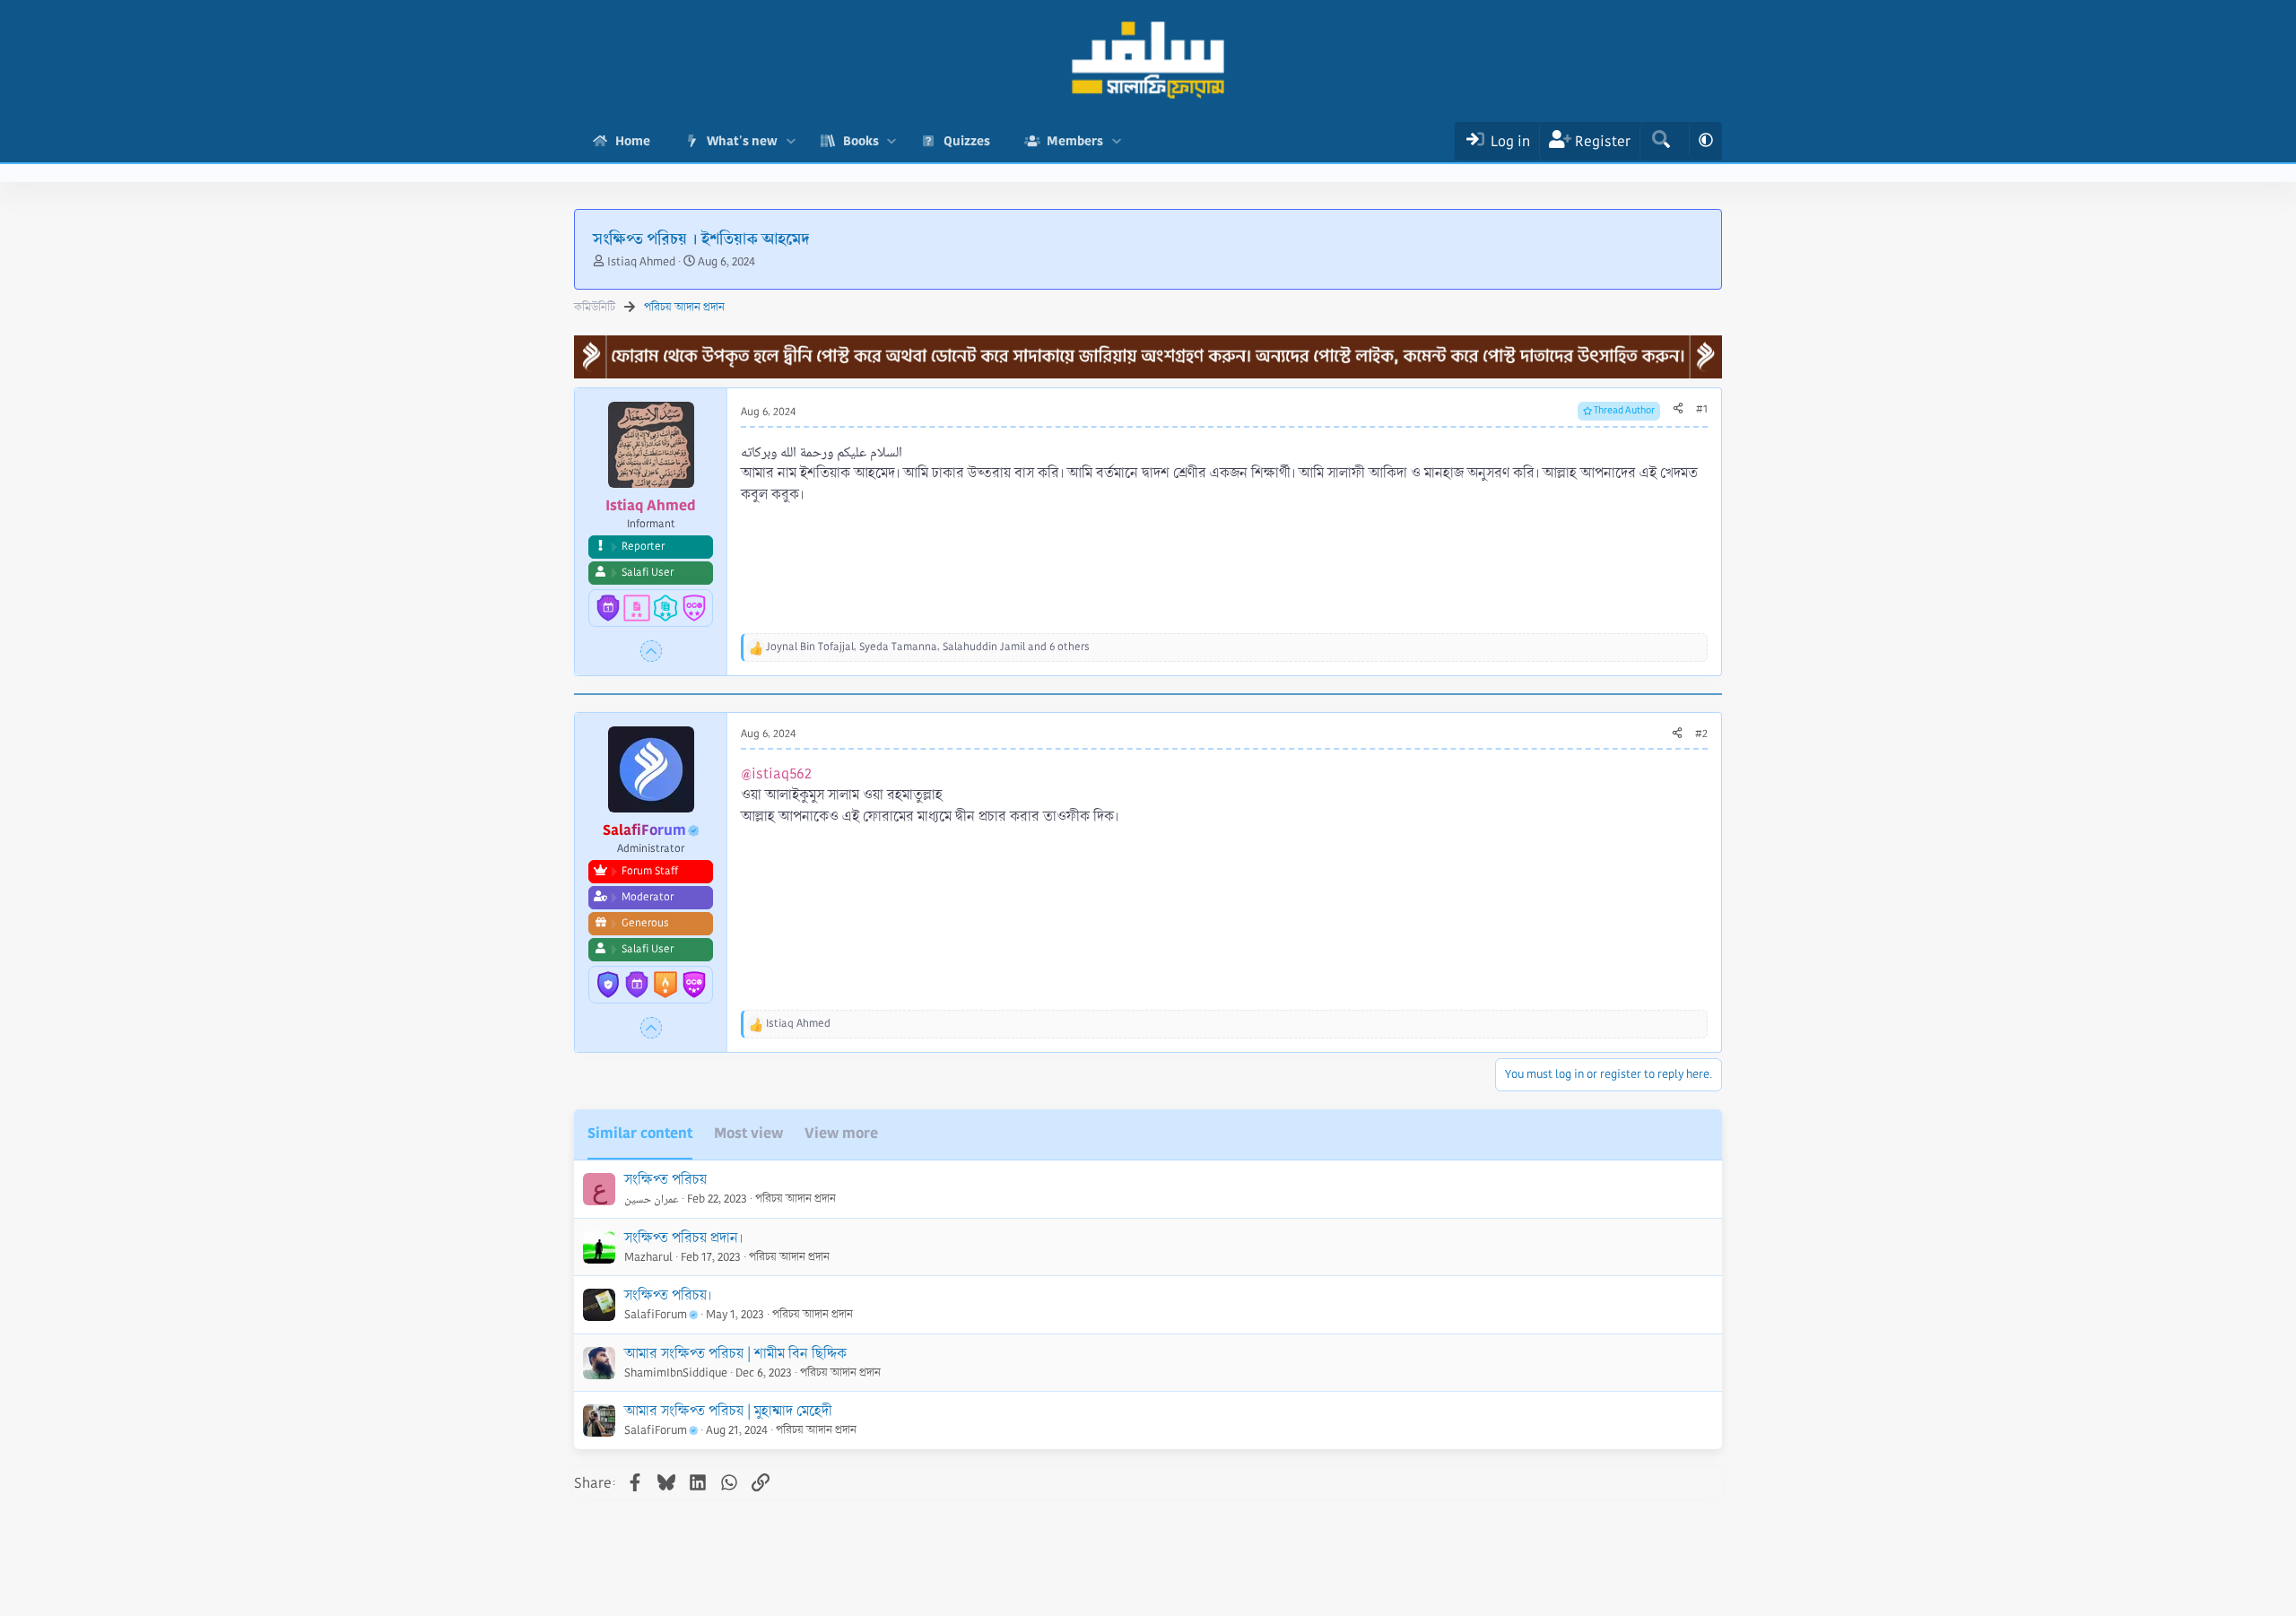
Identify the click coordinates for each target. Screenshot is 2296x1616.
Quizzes (967, 141)
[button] (791, 141)
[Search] (1661, 141)
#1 (1702, 409)
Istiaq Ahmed (641, 262)
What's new (742, 141)
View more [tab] (841, 1133)
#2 (1701, 734)
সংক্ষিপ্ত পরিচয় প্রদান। (683, 1238)
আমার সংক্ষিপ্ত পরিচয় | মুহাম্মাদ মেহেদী (728, 1411)
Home (633, 141)
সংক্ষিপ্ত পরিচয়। (668, 1295)
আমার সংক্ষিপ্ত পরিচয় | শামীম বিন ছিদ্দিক (735, 1354)
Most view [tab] (748, 1133)
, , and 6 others (928, 647)
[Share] (1678, 410)
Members (1075, 141)
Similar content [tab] (640, 1133)
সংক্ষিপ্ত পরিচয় (665, 1180)
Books (861, 141)
